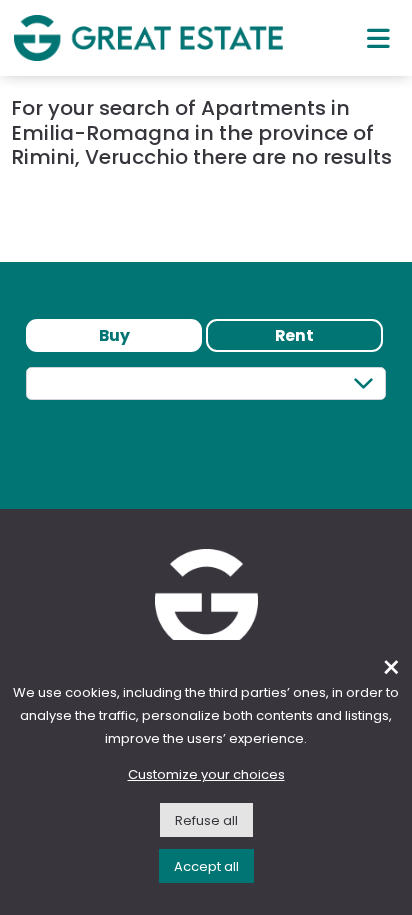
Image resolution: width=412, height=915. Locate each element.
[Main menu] (378, 38)
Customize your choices (206, 774)
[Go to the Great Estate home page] (148, 37)
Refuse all (206, 820)
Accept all (206, 866)
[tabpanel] (206, 419)
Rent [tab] (294, 335)
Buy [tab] (114, 335)
